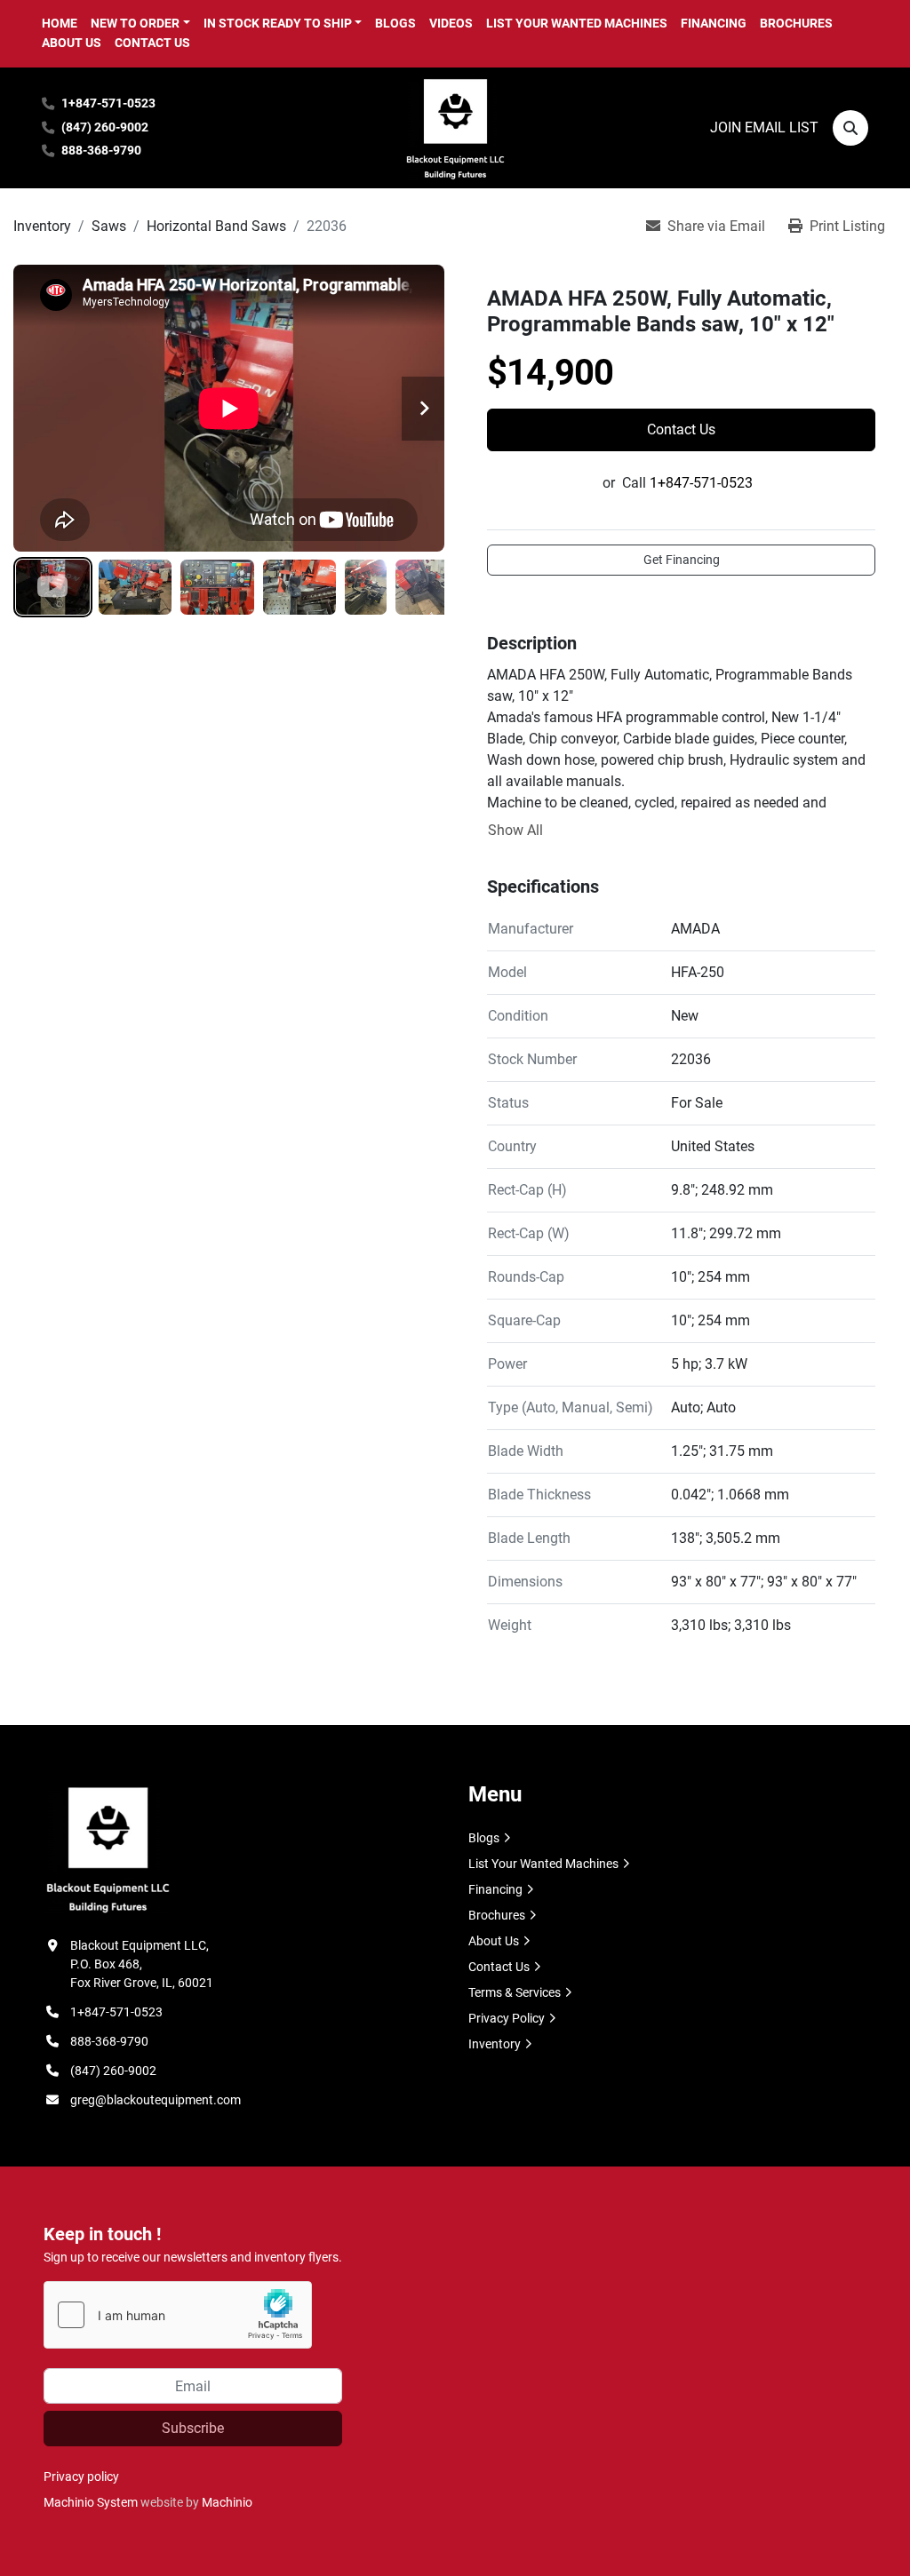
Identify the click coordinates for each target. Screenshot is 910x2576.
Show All (515, 830)
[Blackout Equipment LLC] (108, 1848)
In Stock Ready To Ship (278, 23)
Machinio (227, 2502)
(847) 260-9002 (105, 127)
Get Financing (682, 560)
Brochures (796, 23)
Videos (451, 23)
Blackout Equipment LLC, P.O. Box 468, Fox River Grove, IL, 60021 (142, 1964)
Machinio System (91, 2502)
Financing (714, 23)
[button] (140, 24)
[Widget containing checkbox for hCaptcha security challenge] (178, 2315)
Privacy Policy (507, 2018)
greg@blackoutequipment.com (156, 2100)
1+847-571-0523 (108, 103)
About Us (72, 43)
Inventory (495, 2044)
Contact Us (152, 43)
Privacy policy (81, 2477)
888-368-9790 (101, 151)
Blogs (395, 23)
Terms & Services (515, 1992)
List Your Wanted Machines (577, 23)
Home (60, 23)
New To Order (135, 23)
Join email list (764, 127)
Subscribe (193, 2428)
